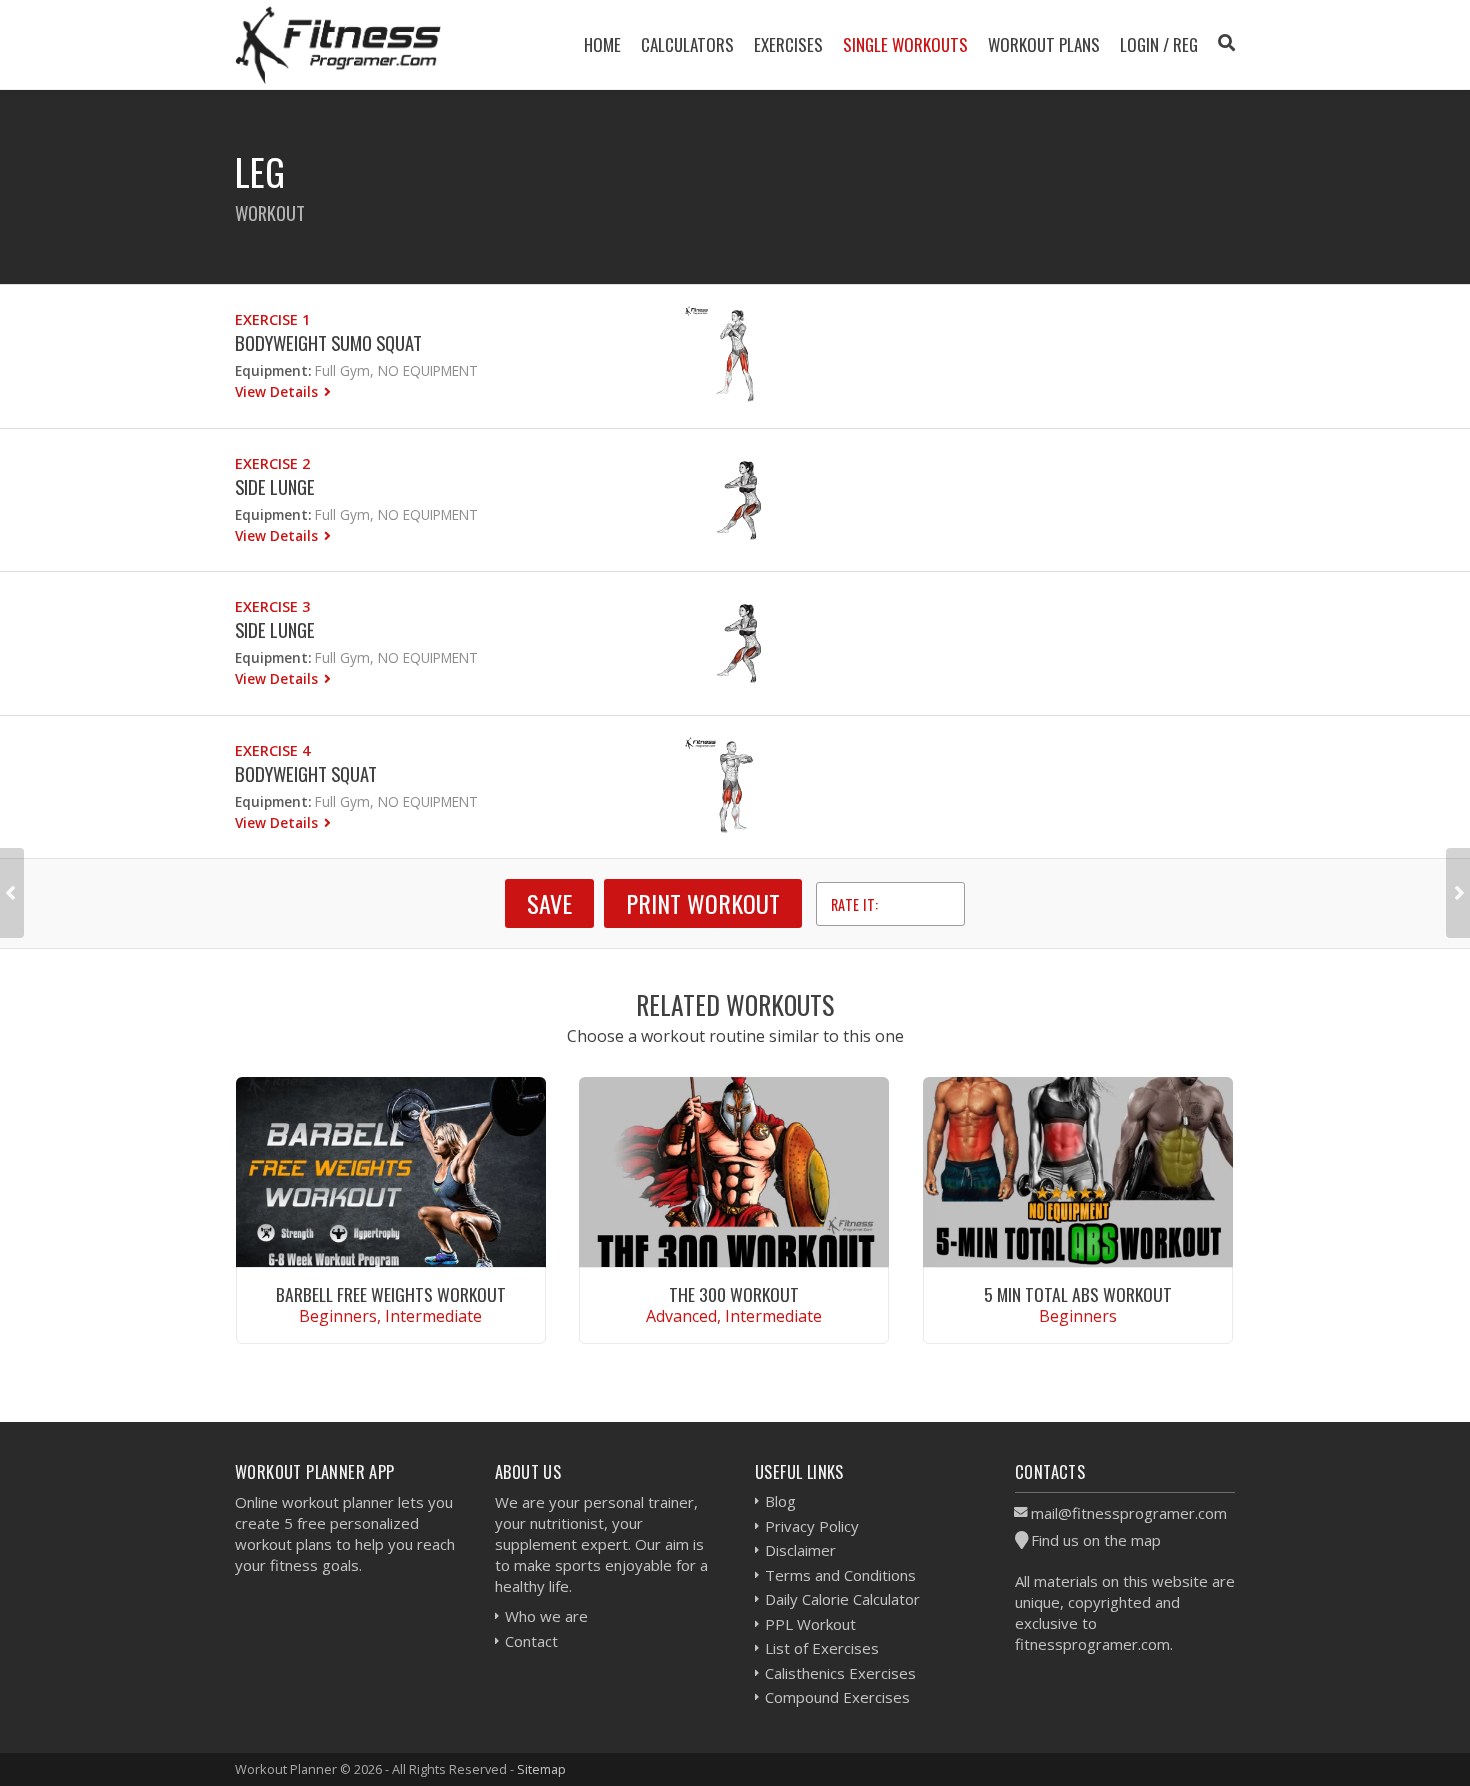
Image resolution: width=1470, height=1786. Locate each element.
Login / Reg (1159, 44)
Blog (780, 1501)
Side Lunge (275, 486)
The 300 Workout (734, 1294)
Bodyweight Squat (306, 773)
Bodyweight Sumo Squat (328, 342)
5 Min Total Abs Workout (1078, 1294)
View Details (278, 391)
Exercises (788, 44)
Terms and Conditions (840, 1575)
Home (602, 44)
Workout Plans (1044, 44)
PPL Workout (810, 1624)
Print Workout (703, 903)
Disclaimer (800, 1550)
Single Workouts (905, 44)
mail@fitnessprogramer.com (1129, 1513)
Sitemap (541, 1769)
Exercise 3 (272, 606)
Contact (531, 1641)
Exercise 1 (272, 319)
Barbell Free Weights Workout (391, 1294)
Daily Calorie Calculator (842, 1599)
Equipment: (273, 370)
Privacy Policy (812, 1526)
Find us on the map (1096, 1540)
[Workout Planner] (338, 44)
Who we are (546, 1616)
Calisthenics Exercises (840, 1673)
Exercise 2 (272, 463)
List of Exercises (822, 1648)
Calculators (687, 44)
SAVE (549, 903)
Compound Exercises (837, 1697)
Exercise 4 (272, 750)
